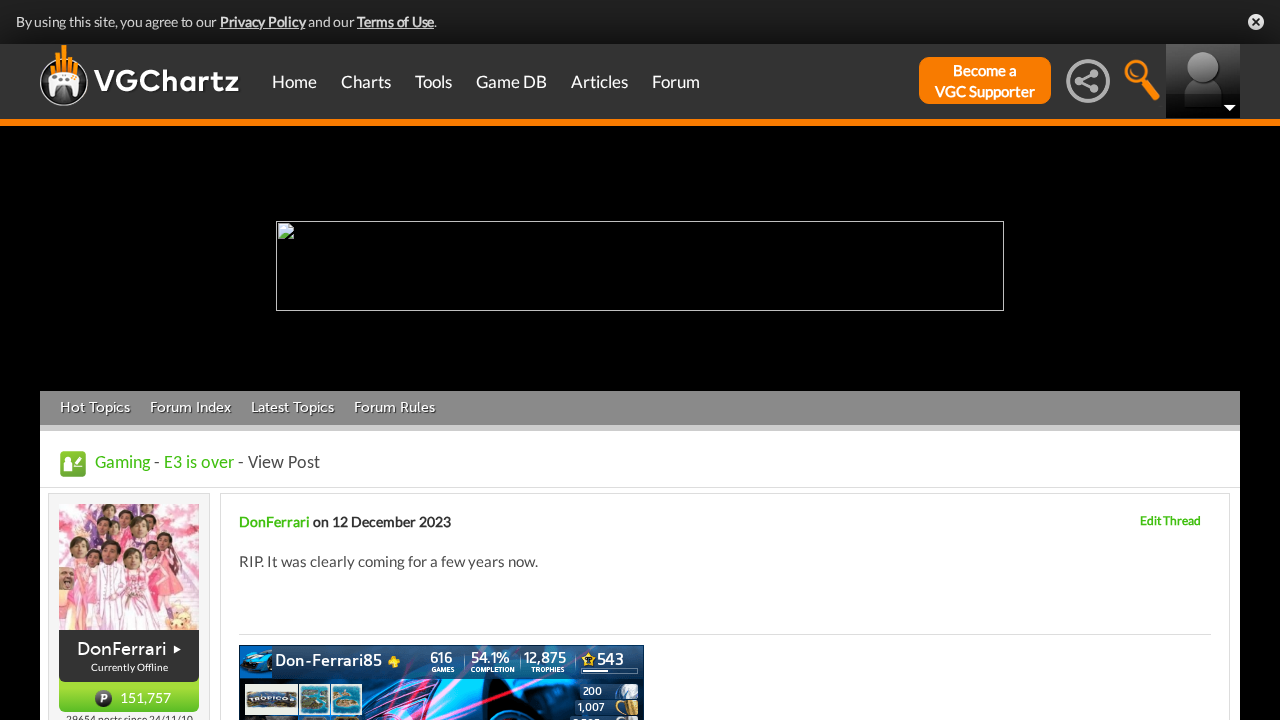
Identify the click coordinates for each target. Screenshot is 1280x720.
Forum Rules (394, 407)
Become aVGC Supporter (985, 80)
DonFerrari (121, 649)
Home (294, 81)
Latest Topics (292, 407)
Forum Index (190, 407)
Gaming (122, 463)
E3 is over (199, 463)
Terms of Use (395, 21)
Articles (599, 81)
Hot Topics (95, 407)
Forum (676, 81)
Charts (366, 81)
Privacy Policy (263, 21)
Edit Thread (1170, 520)
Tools (433, 81)
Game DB (511, 81)
